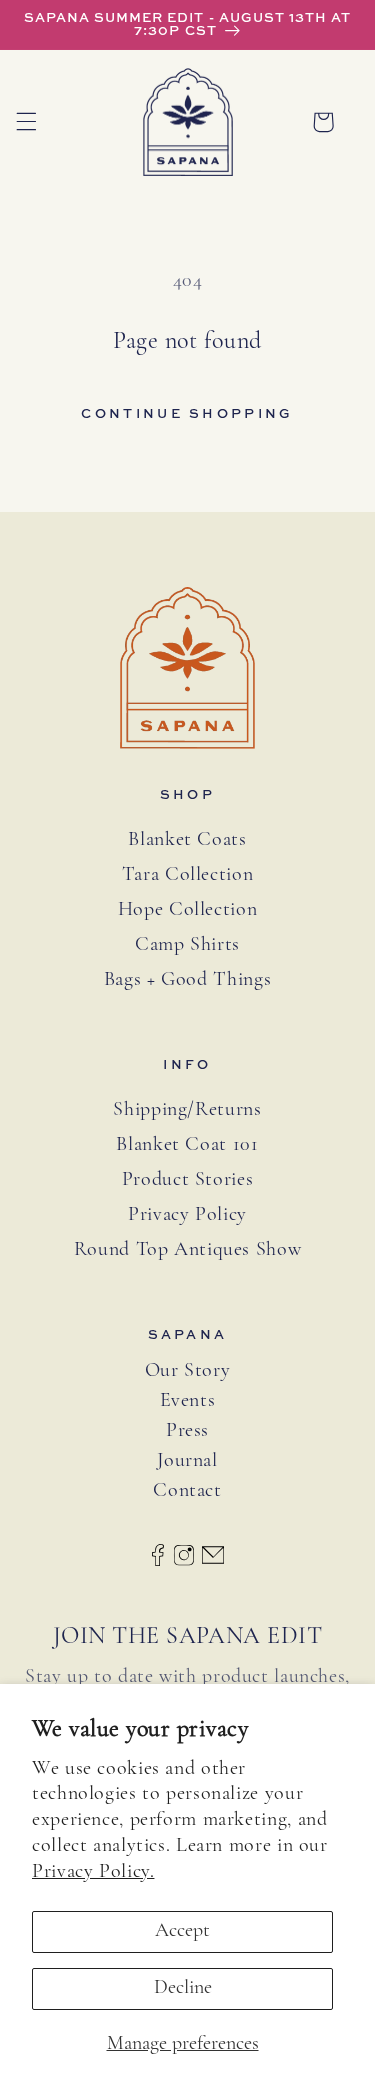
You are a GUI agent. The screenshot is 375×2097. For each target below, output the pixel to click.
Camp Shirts (187, 945)
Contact (187, 1491)
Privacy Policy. (93, 1872)
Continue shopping (187, 413)
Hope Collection (187, 910)
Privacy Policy (187, 1215)
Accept (182, 1931)
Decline (183, 1988)
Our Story (188, 1371)
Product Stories (187, 1180)
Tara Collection (187, 875)
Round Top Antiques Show (188, 1250)
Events (188, 1401)
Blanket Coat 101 (187, 1145)
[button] (26, 122)
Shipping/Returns (187, 1110)
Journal (187, 1461)
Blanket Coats (187, 840)
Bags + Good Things (187, 980)
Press (187, 1431)
